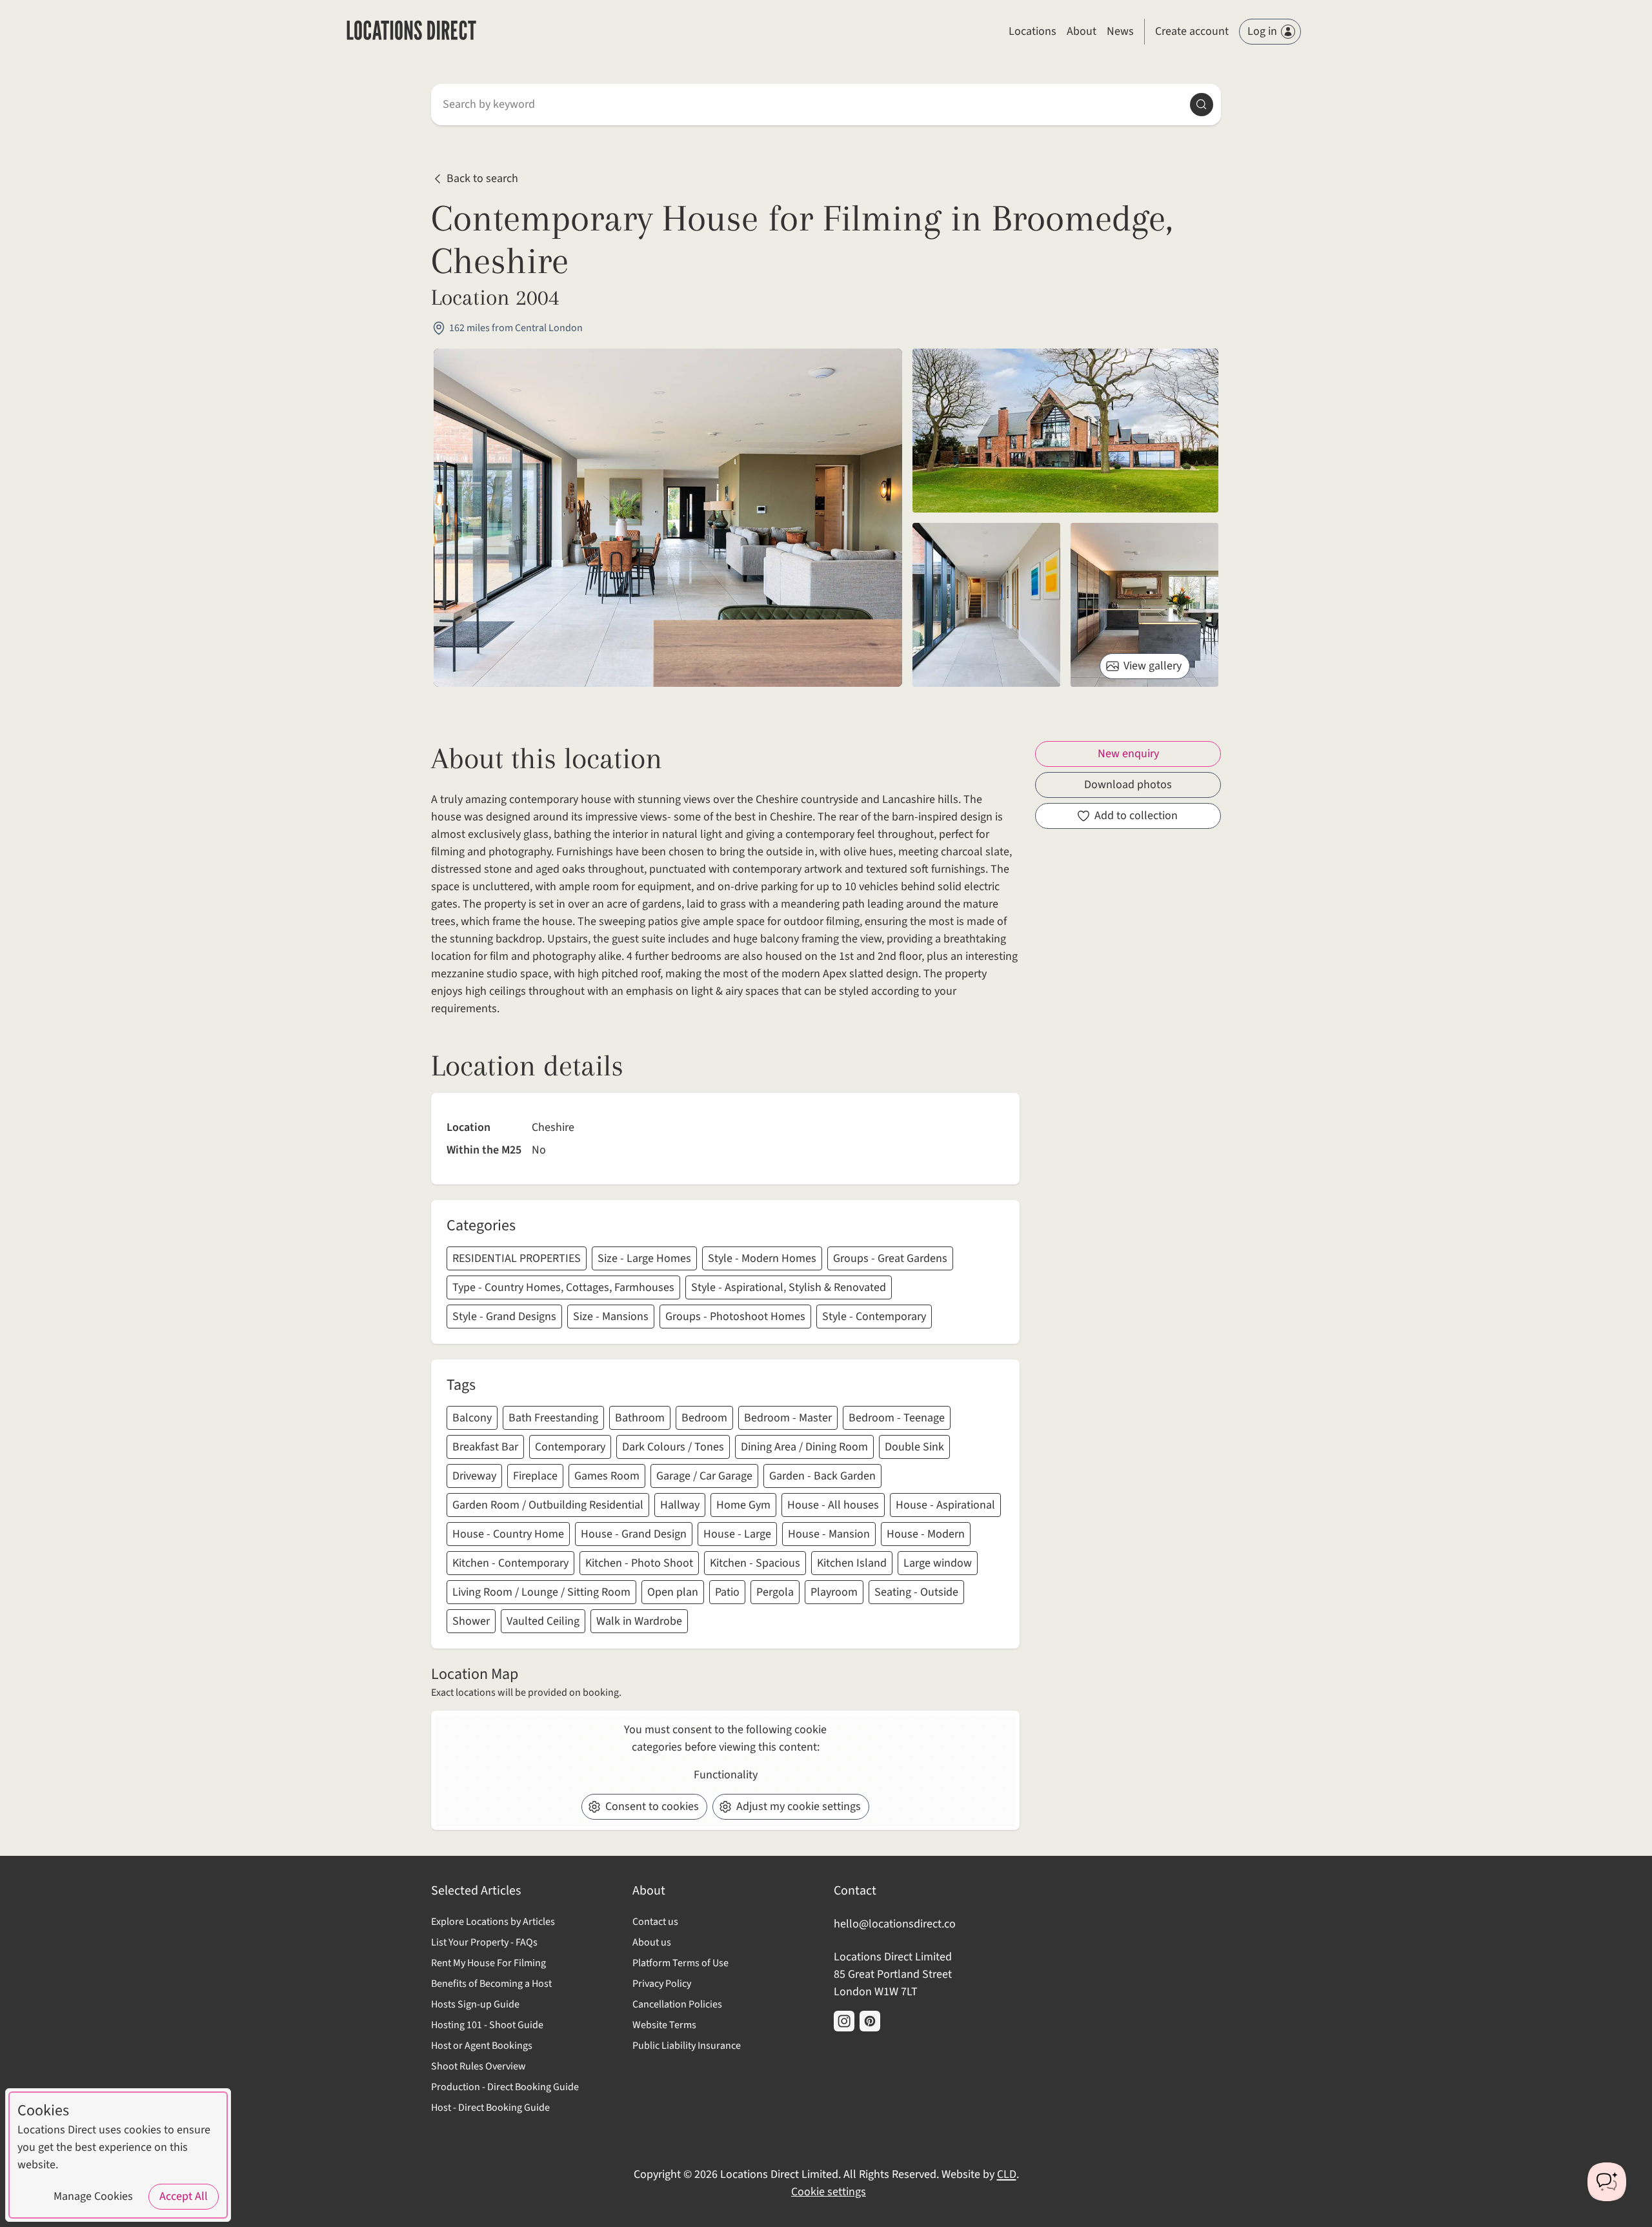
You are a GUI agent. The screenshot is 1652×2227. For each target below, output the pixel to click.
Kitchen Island (852, 1563)
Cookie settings (829, 2192)
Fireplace (535, 1476)
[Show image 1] (1065, 431)
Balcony (472, 1418)
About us (652, 1942)
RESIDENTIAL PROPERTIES (517, 1258)
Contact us (655, 1922)
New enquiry (1128, 754)
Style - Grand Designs (504, 1317)
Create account (1192, 31)
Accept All (184, 2196)
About (1082, 31)
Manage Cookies (93, 2196)
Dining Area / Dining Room (804, 1447)
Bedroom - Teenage (897, 1418)
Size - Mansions (611, 1317)
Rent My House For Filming (489, 1963)
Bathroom (640, 1418)
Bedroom (704, 1418)
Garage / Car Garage (704, 1476)
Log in (1262, 31)
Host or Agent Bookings (482, 2046)
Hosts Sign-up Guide (475, 2004)
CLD (1007, 2174)
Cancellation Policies (677, 2004)
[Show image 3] (1144, 605)
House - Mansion (829, 1534)
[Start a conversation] (1607, 2182)
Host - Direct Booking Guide (490, 2108)
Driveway (474, 1476)
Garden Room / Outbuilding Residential (548, 1505)
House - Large (737, 1534)
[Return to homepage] (411, 32)
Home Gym (743, 1505)
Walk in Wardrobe (639, 1621)
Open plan (673, 1592)
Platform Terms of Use (680, 1963)
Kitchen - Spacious (755, 1563)
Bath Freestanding (553, 1418)
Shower (471, 1621)
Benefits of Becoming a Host (491, 1984)
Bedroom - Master (788, 1418)
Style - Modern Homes (762, 1258)
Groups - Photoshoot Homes (735, 1317)
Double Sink (914, 1447)
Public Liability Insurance (687, 2046)
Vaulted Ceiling (543, 1621)
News (1120, 31)
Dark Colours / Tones (673, 1447)
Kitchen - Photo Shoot (639, 1563)
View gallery (1153, 666)
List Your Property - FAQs (484, 1942)
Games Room (607, 1476)
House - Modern (926, 1534)
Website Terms (664, 2025)
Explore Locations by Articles (493, 1922)
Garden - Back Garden (822, 1476)
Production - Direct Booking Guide (505, 2087)
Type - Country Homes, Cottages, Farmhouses (563, 1287)
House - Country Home (508, 1534)
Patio (727, 1592)
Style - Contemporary (874, 1317)
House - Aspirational (945, 1505)
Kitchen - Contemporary (510, 1563)
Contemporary (570, 1447)
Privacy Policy (662, 1984)
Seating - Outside (916, 1592)
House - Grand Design (634, 1534)
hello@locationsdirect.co (895, 1924)
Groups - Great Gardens (890, 1258)
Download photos (1128, 785)
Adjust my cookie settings (799, 1806)
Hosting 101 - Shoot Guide (487, 2025)
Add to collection (1136, 816)
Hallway (680, 1505)
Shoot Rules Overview (478, 2066)
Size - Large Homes (644, 1258)
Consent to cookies (652, 1806)
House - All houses (833, 1505)
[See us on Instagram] (844, 2021)
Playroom (834, 1592)
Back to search (482, 179)
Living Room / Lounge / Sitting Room (541, 1592)
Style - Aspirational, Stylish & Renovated (789, 1287)
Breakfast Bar (485, 1447)
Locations (1032, 31)
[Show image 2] (986, 605)
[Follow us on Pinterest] (870, 2021)
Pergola (775, 1592)
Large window (938, 1563)
